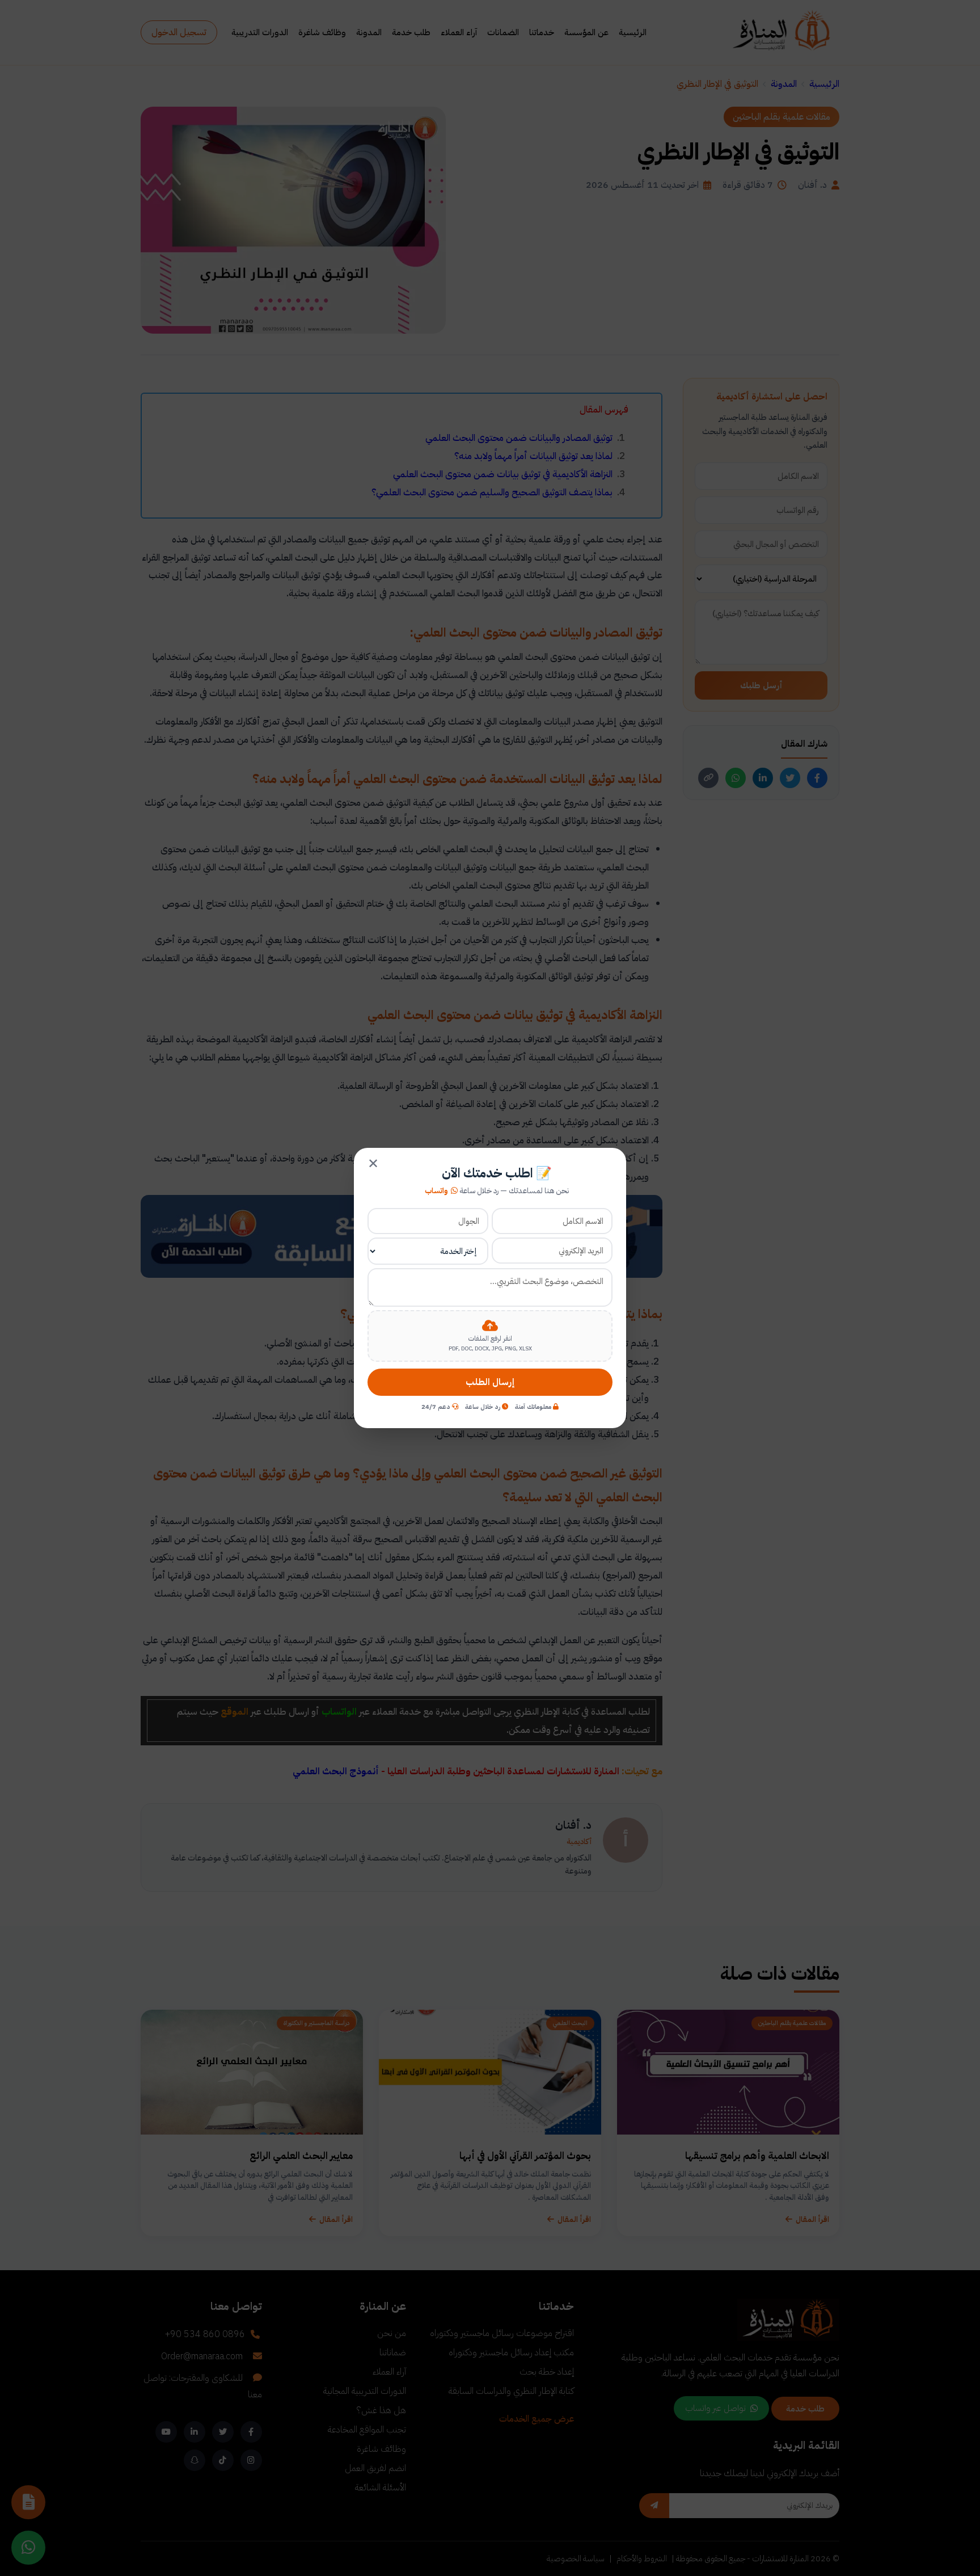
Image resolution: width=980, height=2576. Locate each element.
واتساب (436, 1191)
